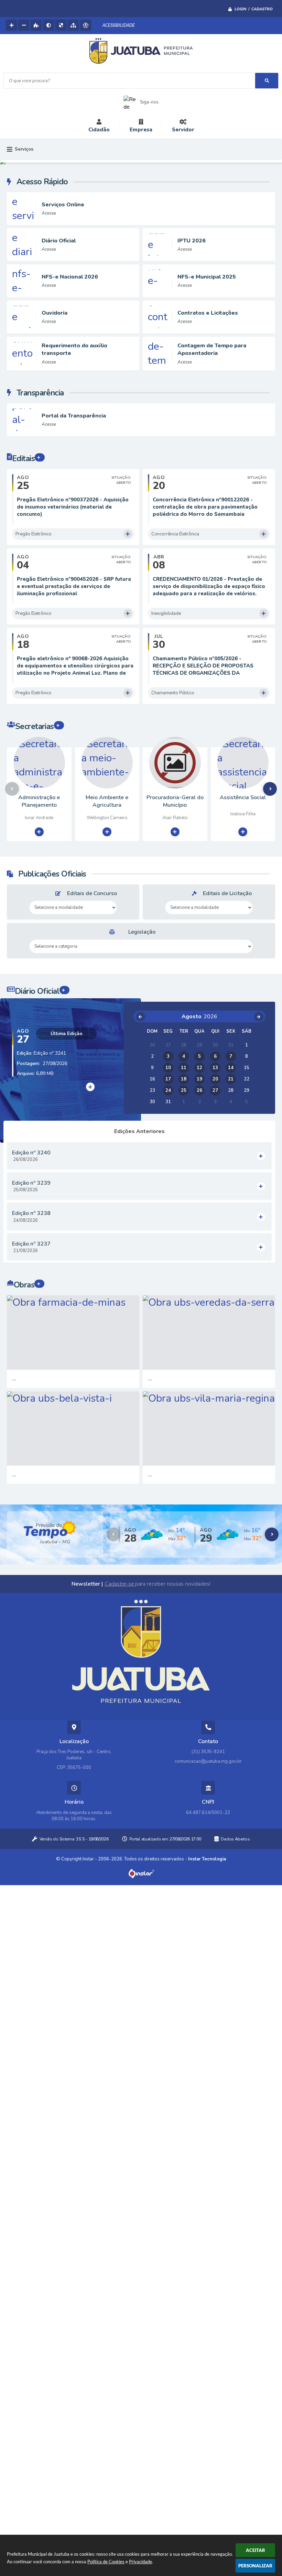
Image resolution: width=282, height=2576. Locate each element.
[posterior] (259, 1017)
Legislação (142, 932)
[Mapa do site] (73, 25)
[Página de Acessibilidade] (86, 25)
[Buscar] (267, 81)
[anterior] (140, 1017)
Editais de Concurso (92, 893)
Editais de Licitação (227, 893)
